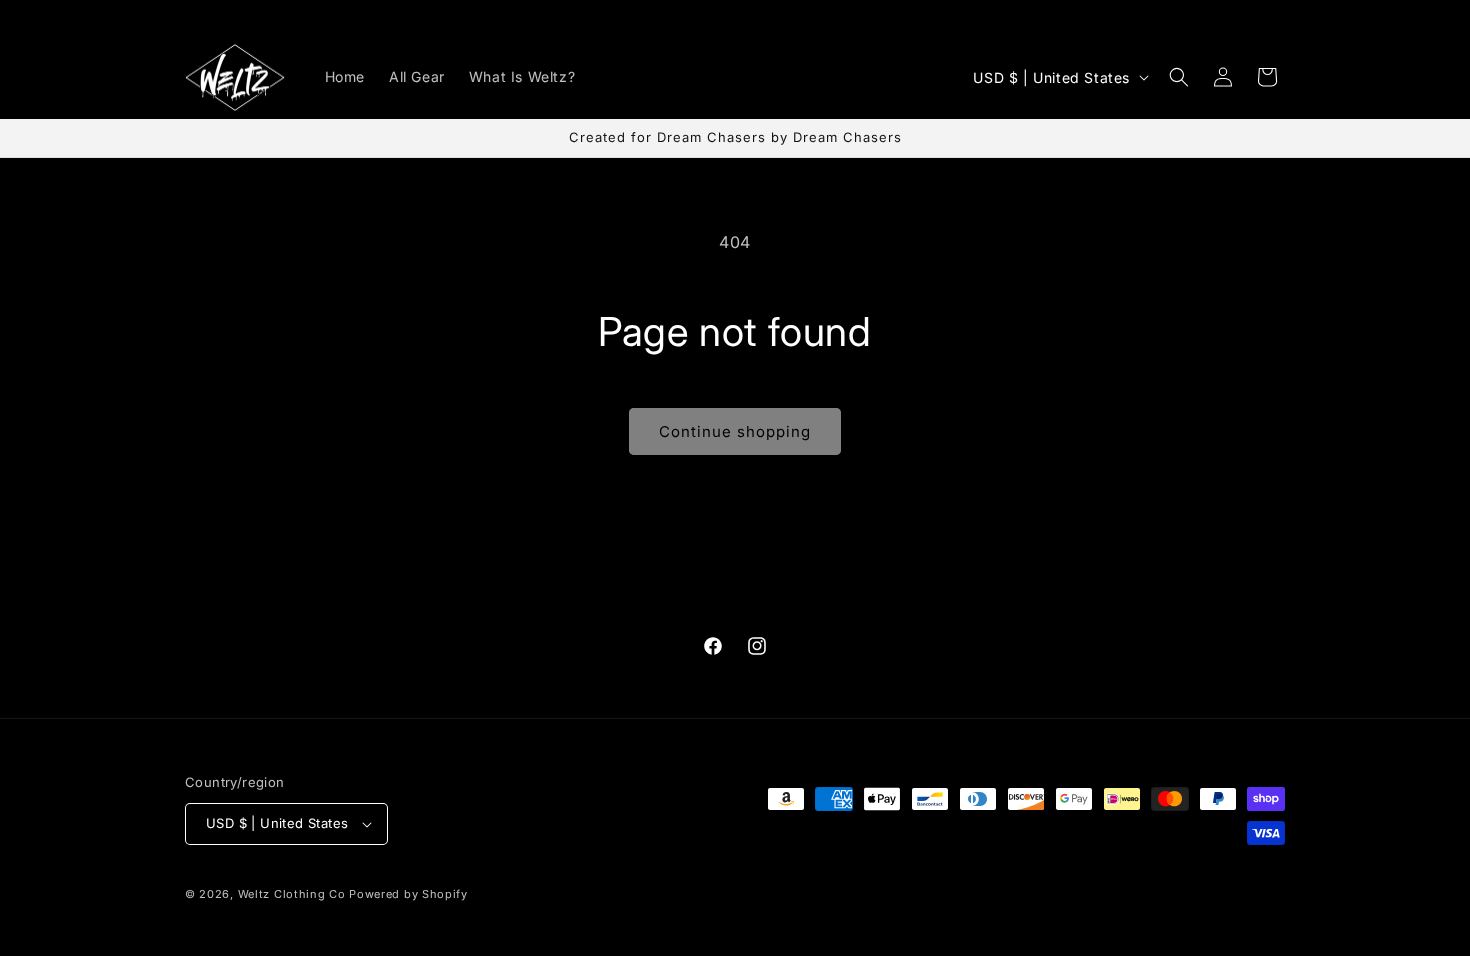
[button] (1179, 77)
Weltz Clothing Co (292, 894)
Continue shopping (735, 431)
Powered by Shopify (408, 894)
